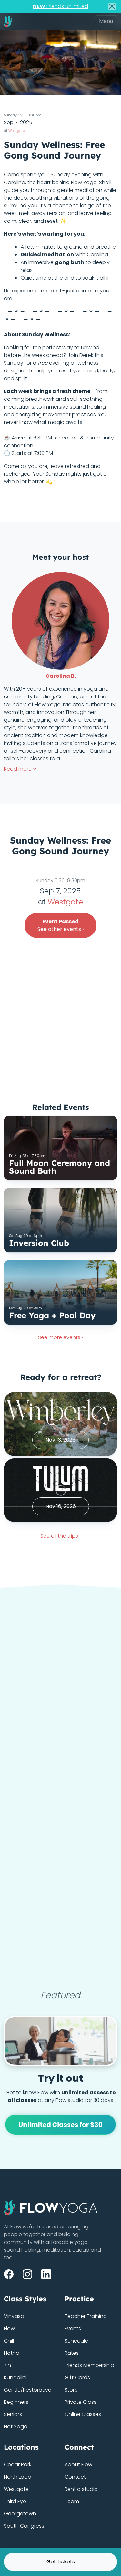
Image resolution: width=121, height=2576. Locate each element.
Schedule (76, 2341)
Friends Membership (89, 2365)
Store (71, 2390)
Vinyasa (14, 2316)
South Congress (24, 2526)
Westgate (17, 131)
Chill (9, 2341)
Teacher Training (86, 2316)
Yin (7, 2365)
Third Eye (15, 2501)
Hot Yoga (16, 2427)
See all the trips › (60, 1536)
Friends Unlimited (60, 6)
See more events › (60, 1337)
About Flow (78, 2465)
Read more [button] (18, 769)
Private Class (81, 2402)
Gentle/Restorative (28, 2390)
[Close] (112, 6)
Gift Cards (77, 2378)
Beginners (16, 2402)
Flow (9, 2329)
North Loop (18, 2477)
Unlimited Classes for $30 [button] (60, 2125)
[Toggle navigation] (106, 21)
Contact (75, 2477)
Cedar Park (18, 2465)
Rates (72, 2353)
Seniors (13, 2414)
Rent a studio (81, 2489)
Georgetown (20, 2514)
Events (73, 2329)
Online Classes (83, 2414)
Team (72, 2501)
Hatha (12, 2353)
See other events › (60, 925)
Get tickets (61, 2562)
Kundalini (15, 2378)
